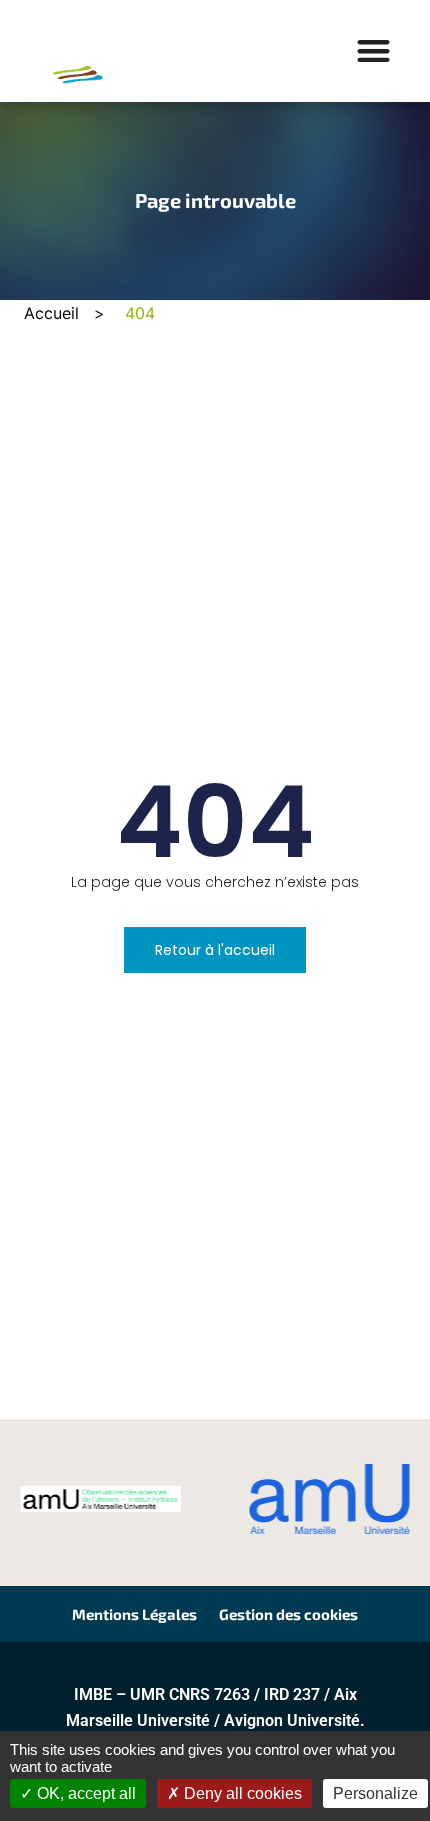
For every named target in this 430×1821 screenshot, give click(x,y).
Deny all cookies (241, 1793)
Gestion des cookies (288, 1614)
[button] (374, 51)
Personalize (375, 1793)
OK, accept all (84, 1793)
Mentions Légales (134, 1614)
